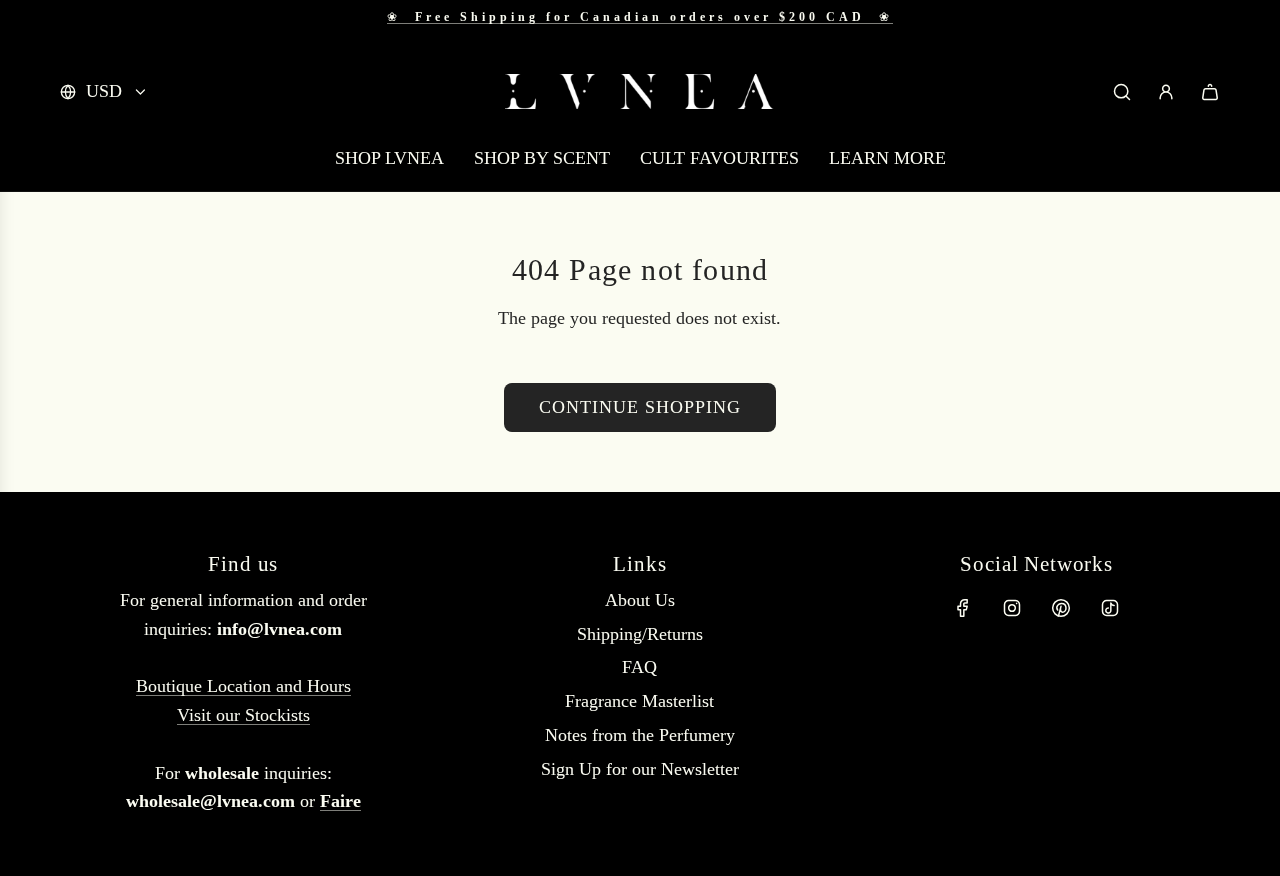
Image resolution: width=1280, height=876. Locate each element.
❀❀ (640, 17)
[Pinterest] (1061, 608)
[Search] (1122, 92)
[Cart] (1210, 92)
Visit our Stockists (243, 715)
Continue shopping (640, 407)
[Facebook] (963, 608)
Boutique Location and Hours (243, 686)
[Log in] (1166, 92)
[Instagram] (1012, 608)
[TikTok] (1110, 608)
